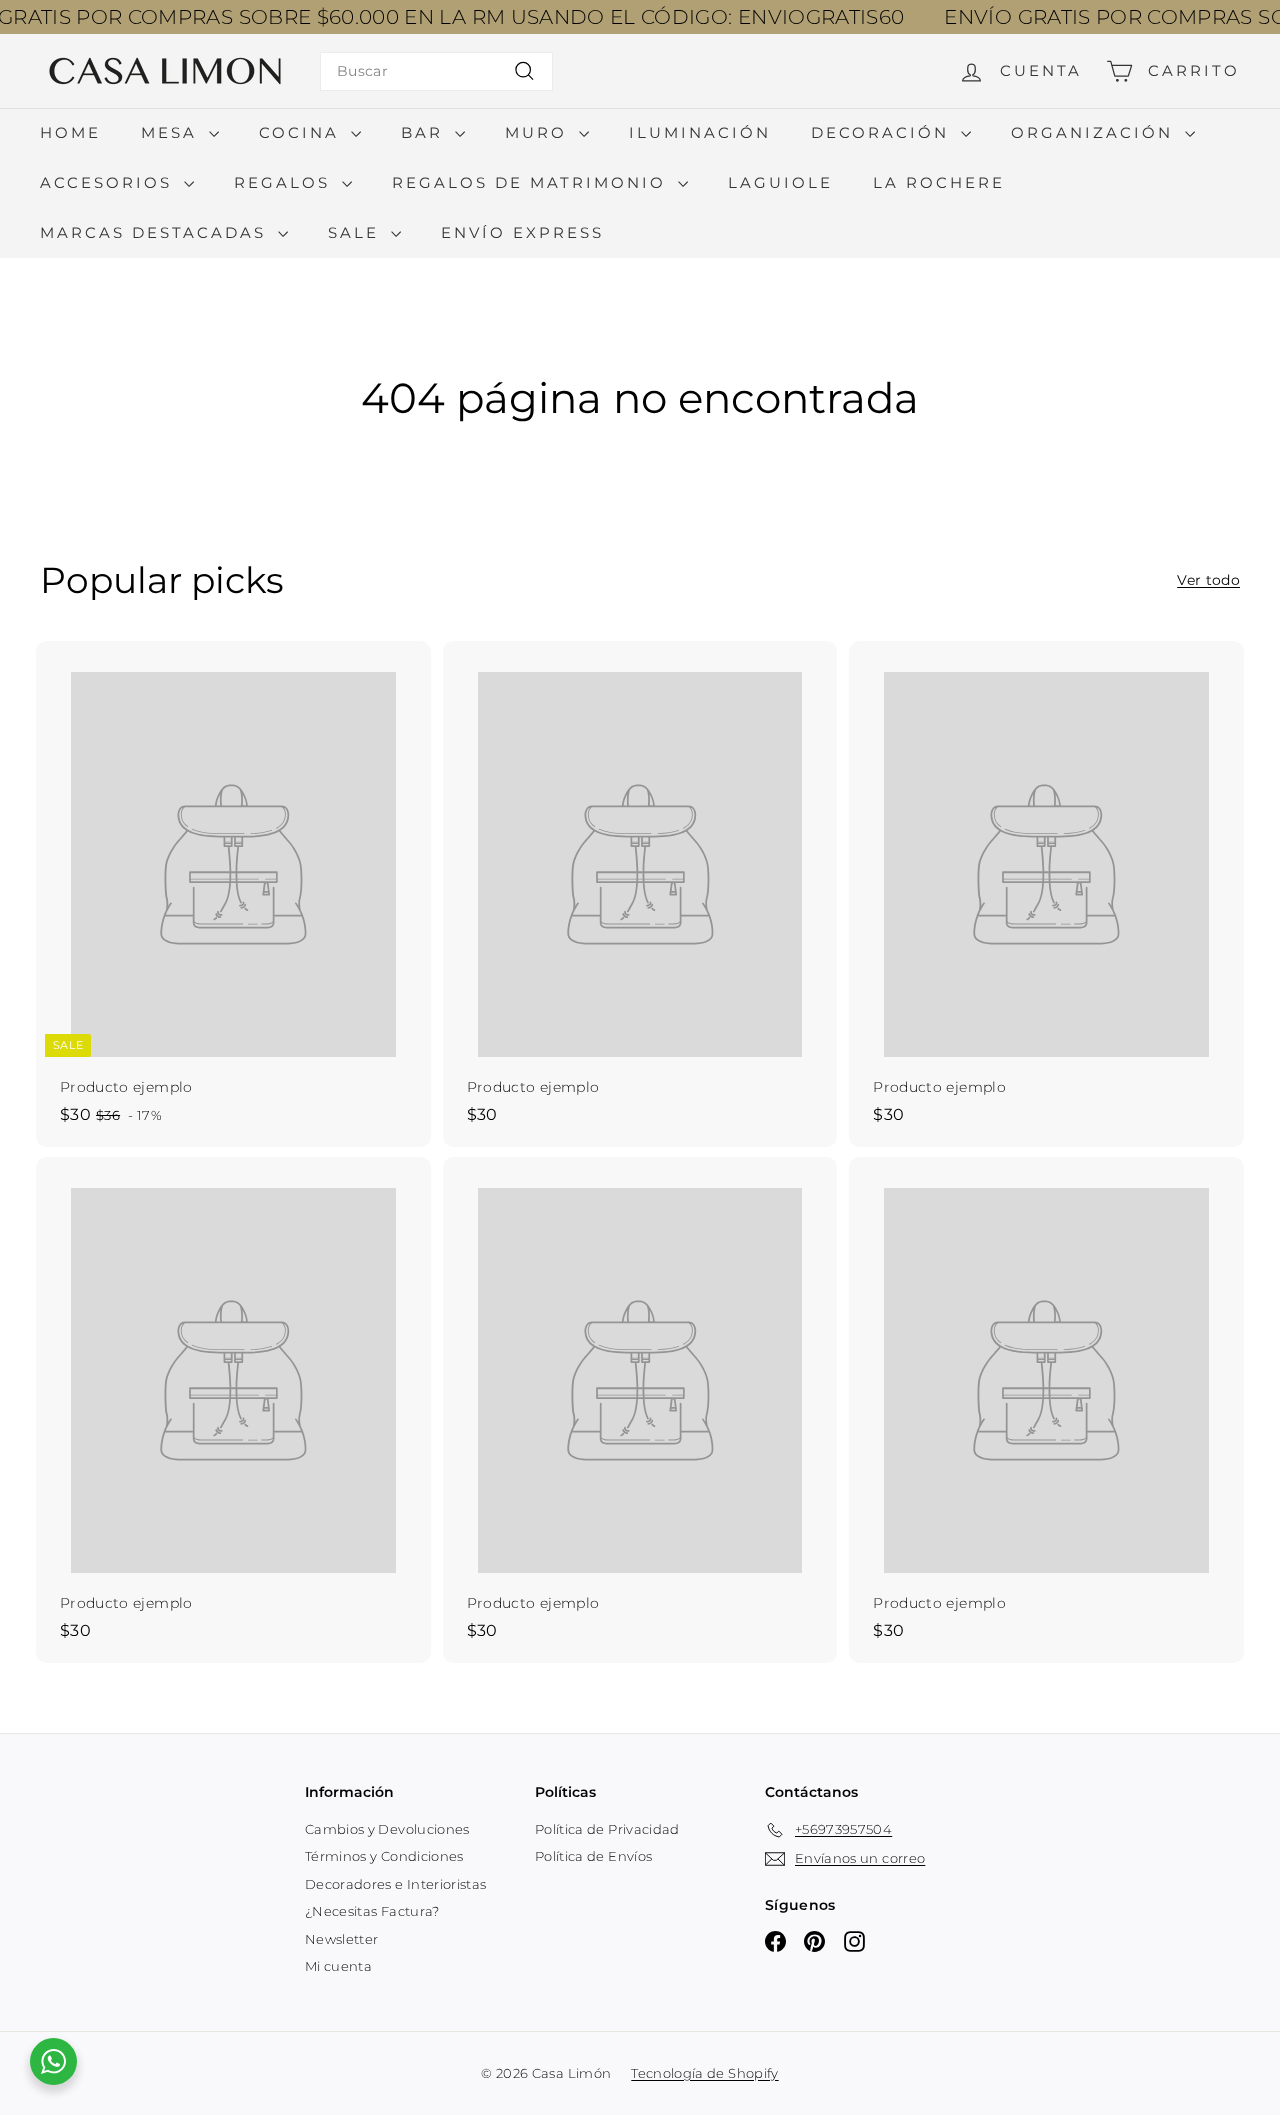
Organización (1095, 132)
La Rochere (939, 182)
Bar (425, 132)
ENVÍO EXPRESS (522, 232)
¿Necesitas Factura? (372, 1911)
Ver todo (1208, 580)
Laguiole (780, 182)
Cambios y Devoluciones (387, 1829)
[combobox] (436, 71)
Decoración (883, 132)
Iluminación (700, 132)
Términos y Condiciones (384, 1856)
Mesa (172, 132)
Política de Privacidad (607, 1829)
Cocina (302, 132)
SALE (357, 232)
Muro (539, 132)
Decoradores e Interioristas (395, 1884)
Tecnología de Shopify (704, 2073)
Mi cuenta (338, 1966)
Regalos (285, 182)
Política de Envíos (593, 1856)
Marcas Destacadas (156, 232)
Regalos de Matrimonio (532, 182)
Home (70, 132)
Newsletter (342, 1939)
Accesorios (109, 182)
